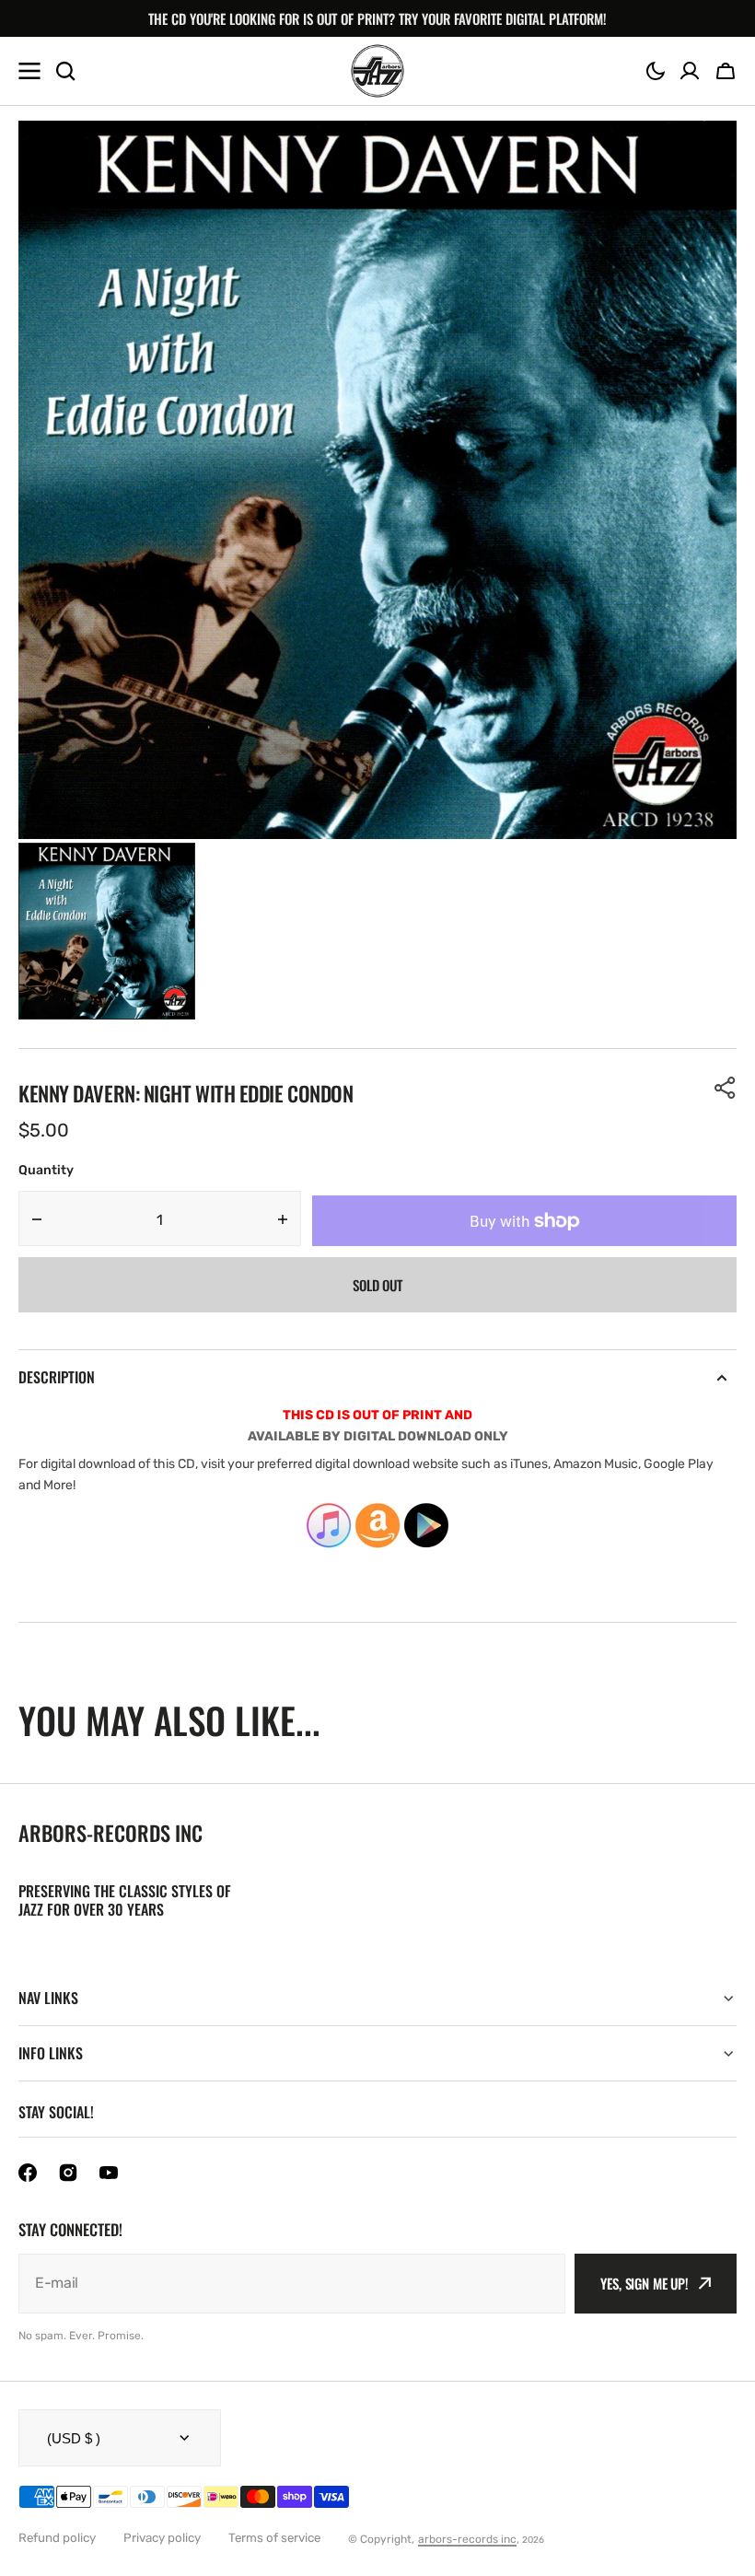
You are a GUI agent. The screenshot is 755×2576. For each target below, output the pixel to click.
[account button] (690, 71)
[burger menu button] (29, 71)
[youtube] (109, 2173)
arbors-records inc (467, 2539)
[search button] (65, 71)
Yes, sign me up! (645, 2283)
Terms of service (274, 2538)
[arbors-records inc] (377, 71)
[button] (656, 71)
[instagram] (68, 2173)
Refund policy (57, 2538)
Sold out (377, 1285)
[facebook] (28, 2173)
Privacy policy (162, 2538)
